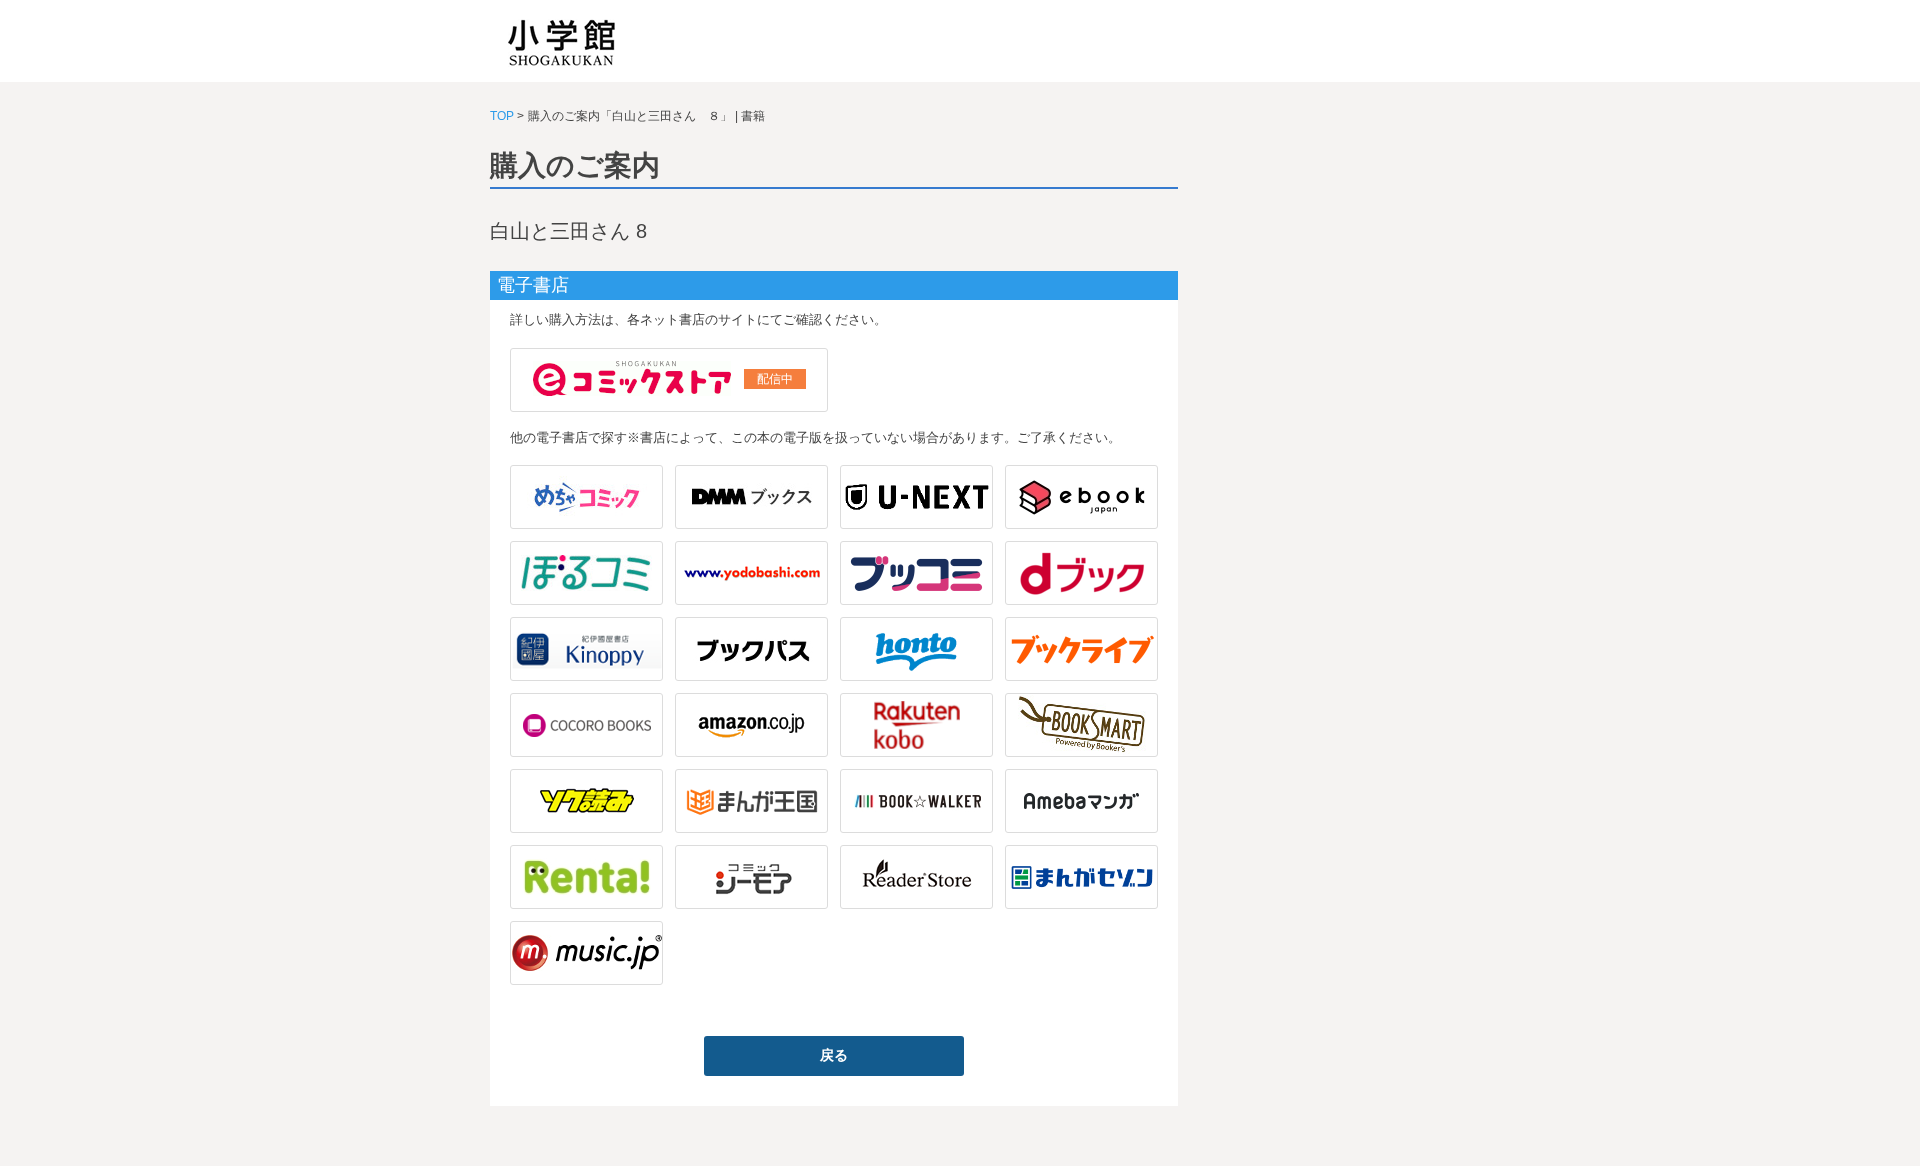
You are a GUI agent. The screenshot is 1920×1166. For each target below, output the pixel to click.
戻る (834, 1055)
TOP (502, 116)
